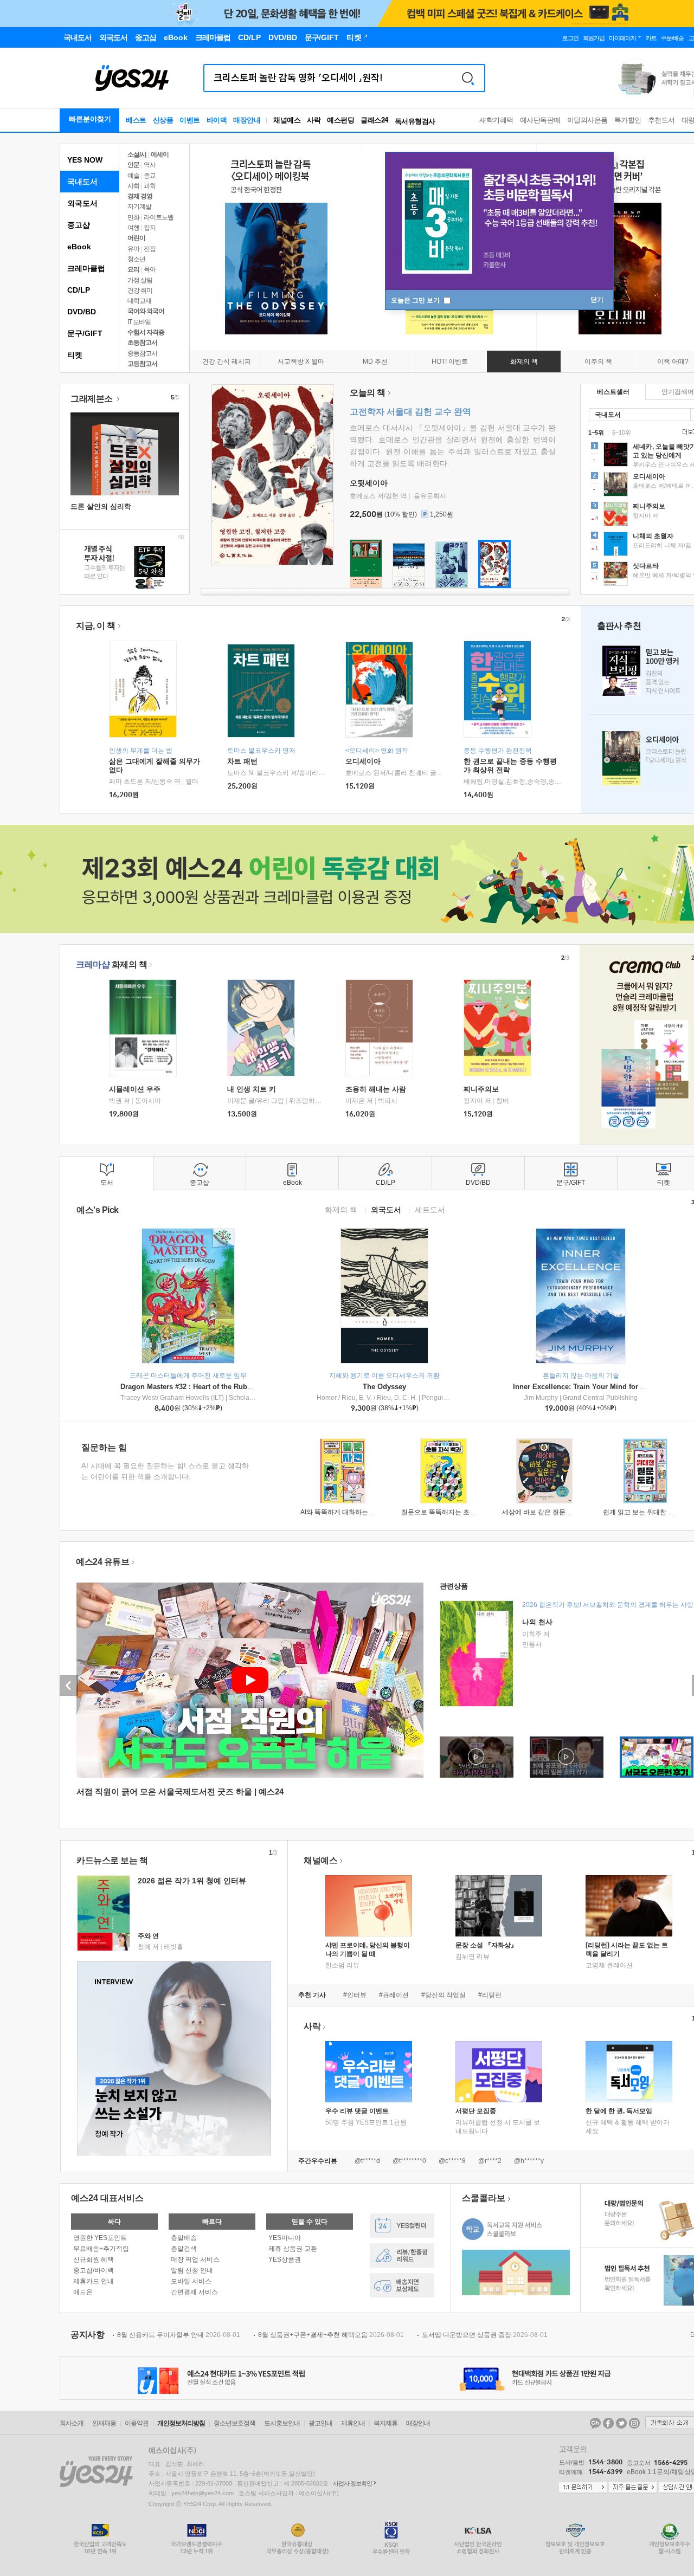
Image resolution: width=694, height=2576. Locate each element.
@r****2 (490, 2161)
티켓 (75, 355)
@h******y (529, 2161)
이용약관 (137, 2423)
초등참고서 (142, 343)
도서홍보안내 (282, 2423)
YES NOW (85, 160)
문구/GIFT (85, 333)
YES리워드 (402, 2255)
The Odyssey (384, 1387)
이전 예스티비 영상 (69, 1686)
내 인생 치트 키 (252, 1089)
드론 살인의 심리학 (101, 506)
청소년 (136, 259)
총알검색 (184, 2249)
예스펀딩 (340, 120)
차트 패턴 (242, 761)
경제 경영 (140, 196)
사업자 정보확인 (352, 2483)
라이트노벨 (159, 217)
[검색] (468, 78)
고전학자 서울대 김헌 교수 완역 (410, 412)
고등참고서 (142, 364)
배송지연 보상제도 (402, 2285)
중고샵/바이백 (94, 2270)
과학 (150, 186)
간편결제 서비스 (194, 2292)
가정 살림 (140, 280)
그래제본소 (92, 399)
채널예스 (320, 1860)
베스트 (136, 120)
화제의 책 (111, 964)
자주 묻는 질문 (633, 2488)
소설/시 (137, 154)
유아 (133, 249)
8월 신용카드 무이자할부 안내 (179, 2335)
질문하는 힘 (104, 1447)
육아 (150, 269)
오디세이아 (363, 761)
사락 (314, 120)
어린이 (136, 238)
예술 (133, 176)
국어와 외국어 (146, 311)
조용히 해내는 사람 (376, 1089)
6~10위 (622, 432)
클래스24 (374, 120)
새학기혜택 (496, 120)
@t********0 (409, 2161)
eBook (79, 247)
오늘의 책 (368, 393)
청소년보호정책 (234, 2423)
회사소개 (72, 2423)
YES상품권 (285, 2259)
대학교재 (139, 301)
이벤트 (190, 120)
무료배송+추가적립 (101, 2249)
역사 (150, 165)
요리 (133, 269)
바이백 (217, 120)
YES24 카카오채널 (595, 2423)
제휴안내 (353, 2423)
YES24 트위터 (621, 2423)
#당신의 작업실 (444, 1995)
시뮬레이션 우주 (135, 1089)
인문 (133, 165)
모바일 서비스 (191, 2281)
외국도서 (82, 203)
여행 (133, 228)
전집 (150, 249)
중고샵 (79, 225)
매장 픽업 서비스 (195, 2259)
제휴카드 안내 (94, 2281)
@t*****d (367, 2161)
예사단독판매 (540, 120)
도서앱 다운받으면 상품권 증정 (485, 2335)
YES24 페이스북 (608, 2423)
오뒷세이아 (369, 483)
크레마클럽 (86, 268)
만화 (133, 217)
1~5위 (596, 432)
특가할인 (628, 120)
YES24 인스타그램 (634, 2423)
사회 (133, 186)
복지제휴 (385, 2423)
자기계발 (139, 206)
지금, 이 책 (96, 626)
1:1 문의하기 (583, 2488)
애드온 (83, 2292)
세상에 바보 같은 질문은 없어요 (548, 1512)
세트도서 (430, 1209)
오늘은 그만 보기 (416, 300)
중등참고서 (142, 353)
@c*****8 (452, 2161)
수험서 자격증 (146, 332)
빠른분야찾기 (90, 119)
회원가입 (594, 38)
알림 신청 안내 (192, 2270)
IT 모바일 (139, 322)
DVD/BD (82, 312)
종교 (150, 176)
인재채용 (104, 2423)
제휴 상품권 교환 (293, 2249)
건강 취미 (140, 290)
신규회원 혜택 (94, 2259)
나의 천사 (537, 1622)
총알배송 (184, 2238)
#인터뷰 (355, 1995)
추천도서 (661, 120)
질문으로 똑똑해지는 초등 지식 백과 (453, 1512)
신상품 (163, 120)
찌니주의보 (481, 1089)
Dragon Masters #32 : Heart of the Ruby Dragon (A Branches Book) (231, 1387)
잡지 (150, 228)
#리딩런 (490, 1995)
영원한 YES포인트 (100, 2238)
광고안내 (320, 2423)
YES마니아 (285, 2238)
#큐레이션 (394, 1995)
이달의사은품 (587, 120)
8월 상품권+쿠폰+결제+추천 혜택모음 (331, 2335)
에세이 (160, 154)
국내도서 (82, 182)
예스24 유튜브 (102, 1562)
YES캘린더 (402, 2226)
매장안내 (247, 120)
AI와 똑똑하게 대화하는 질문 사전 (349, 1512)
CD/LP (79, 290)
